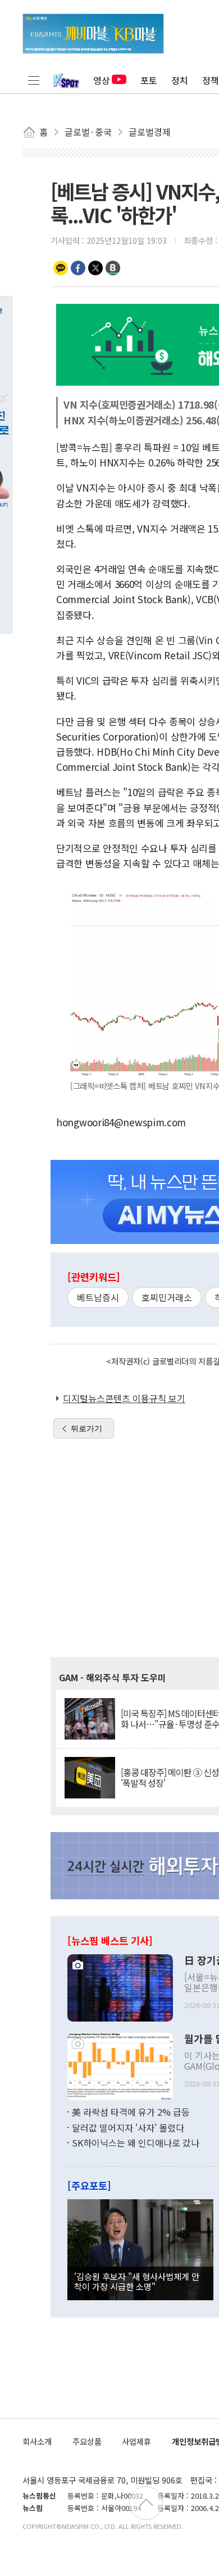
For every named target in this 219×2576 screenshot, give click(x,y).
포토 (149, 80)
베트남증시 (98, 1297)
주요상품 (87, 2441)
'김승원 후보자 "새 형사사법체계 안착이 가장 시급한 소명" (137, 2281)
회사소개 (37, 2441)
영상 (102, 80)
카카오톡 (61, 268)
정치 (180, 80)
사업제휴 (136, 2441)
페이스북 (78, 268)
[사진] (120, 1987)
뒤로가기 (86, 1428)
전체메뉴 (34, 80)
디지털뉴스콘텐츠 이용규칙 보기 (124, 1398)
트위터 (95, 268)
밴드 (113, 268)
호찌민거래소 (167, 1297)
